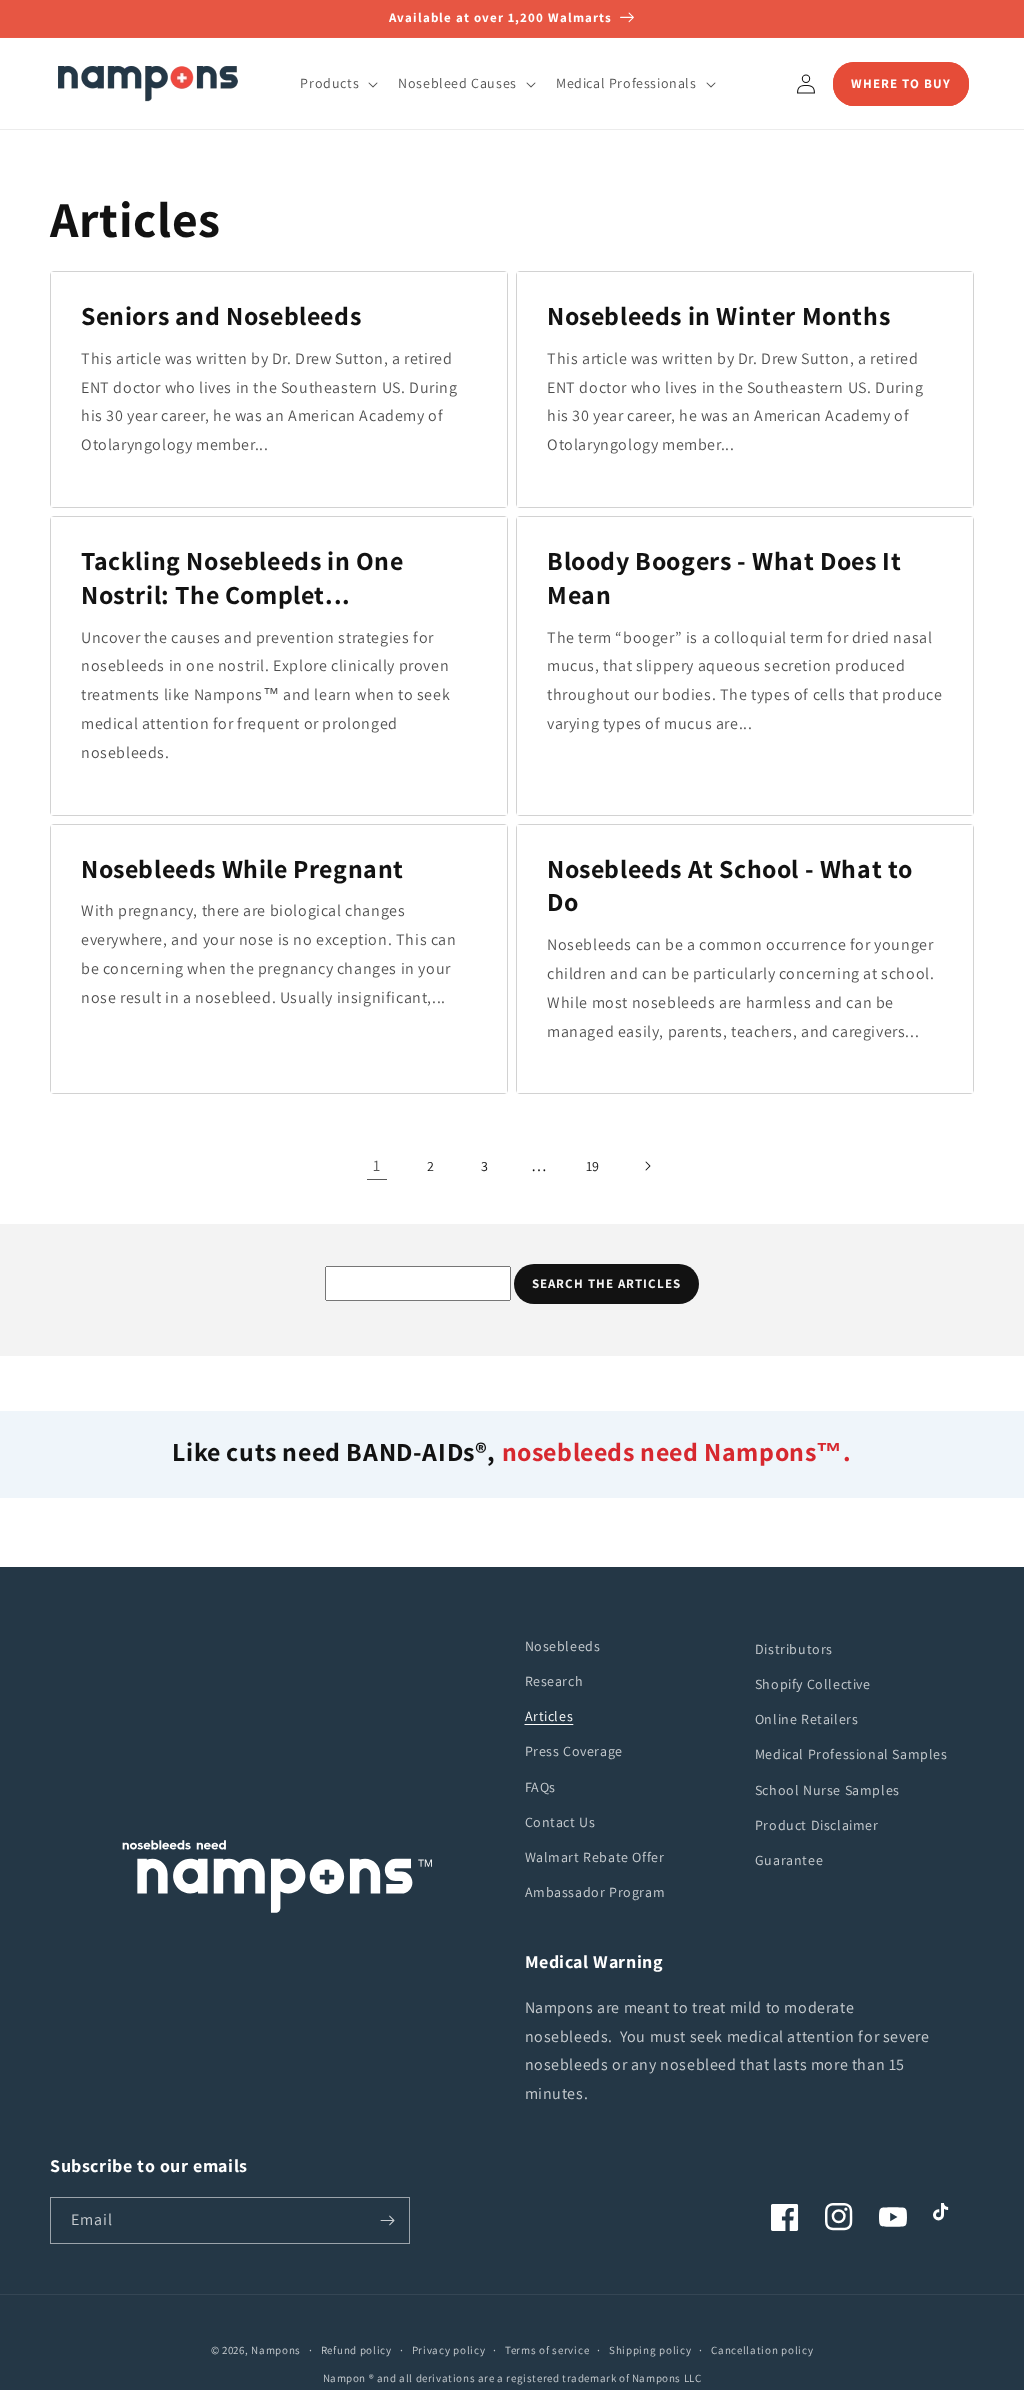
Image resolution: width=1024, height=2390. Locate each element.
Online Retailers (807, 1719)
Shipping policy (650, 2350)
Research (554, 1681)
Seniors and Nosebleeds (221, 315)
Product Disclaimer (817, 1825)
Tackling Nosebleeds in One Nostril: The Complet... (242, 577)
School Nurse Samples (827, 1790)
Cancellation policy (762, 2350)
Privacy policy (449, 2350)
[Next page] (647, 1166)
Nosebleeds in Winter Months (718, 315)
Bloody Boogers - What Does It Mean (724, 577)
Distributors (794, 1649)
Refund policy (356, 2350)
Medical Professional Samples (851, 1754)
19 (593, 1166)
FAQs (540, 1787)
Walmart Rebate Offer (595, 1857)
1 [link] (377, 1165)
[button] (337, 83)
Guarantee (789, 1860)
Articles (549, 1716)
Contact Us (560, 1822)
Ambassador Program (595, 1892)
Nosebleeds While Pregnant (242, 868)
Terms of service (547, 2350)
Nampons (276, 2350)
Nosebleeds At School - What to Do (730, 885)
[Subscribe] (387, 2220)
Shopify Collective (813, 1684)
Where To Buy (901, 83)
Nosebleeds (563, 1646)
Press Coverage (574, 1751)
